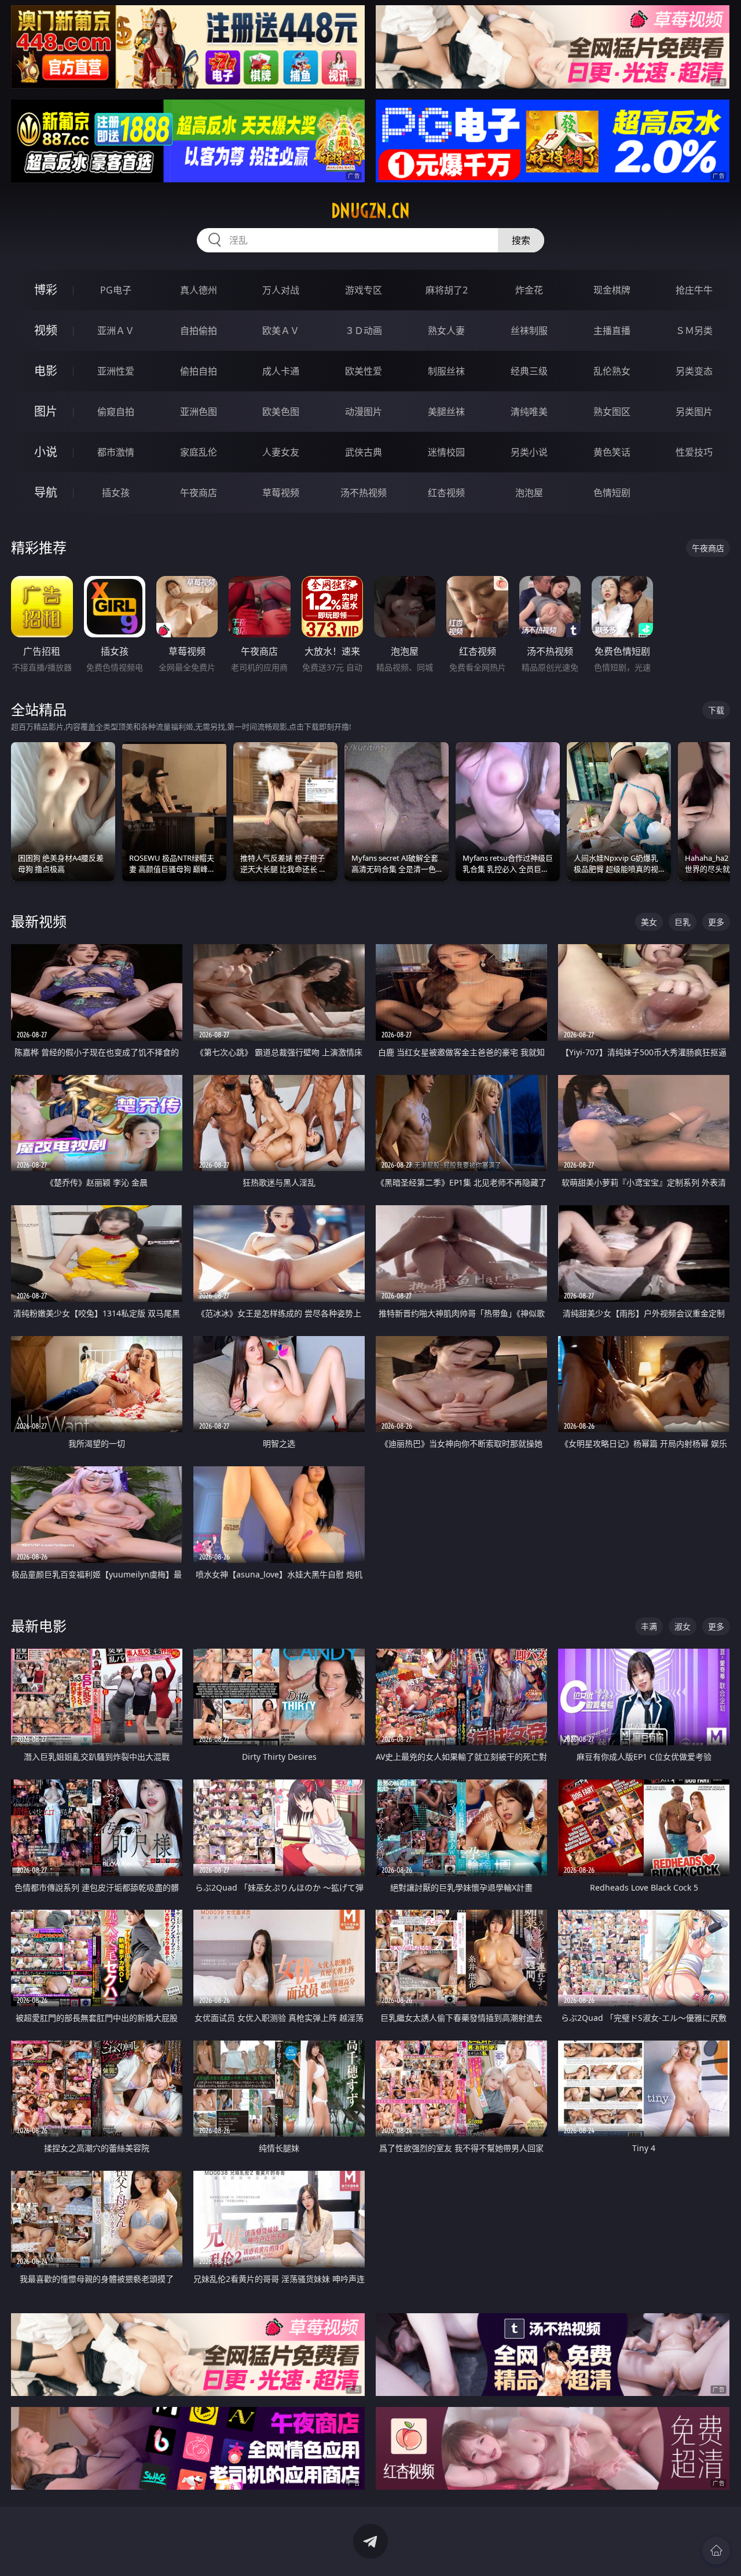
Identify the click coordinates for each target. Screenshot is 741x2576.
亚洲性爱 (116, 371)
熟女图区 (612, 412)
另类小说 (529, 452)
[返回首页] (716, 2551)
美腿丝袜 (446, 412)
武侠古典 (364, 452)
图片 (46, 411)
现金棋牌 (612, 290)
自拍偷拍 (199, 331)
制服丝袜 (446, 371)
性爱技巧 (694, 452)
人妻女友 (281, 452)
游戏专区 (364, 290)
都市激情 (116, 452)
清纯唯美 (529, 412)
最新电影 (39, 1626)
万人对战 (281, 290)
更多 (716, 922)
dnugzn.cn (370, 211)
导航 (46, 492)
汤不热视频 (364, 493)
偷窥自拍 (116, 412)
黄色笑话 (612, 452)
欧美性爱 (364, 371)
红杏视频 (446, 493)
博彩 (46, 290)
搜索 (521, 240)
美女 (649, 922)
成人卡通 (281, 371)
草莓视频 (281, 493)
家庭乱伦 (199, 452)
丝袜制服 (529, 331)
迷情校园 (446, 452)
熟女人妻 (446, 331)
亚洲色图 (199, 412)
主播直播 (612, 331)
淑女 (683, 1626)
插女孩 (116, 493)
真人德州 (199, 290)
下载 (716, 710)
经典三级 (529, 371)
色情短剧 (612, 493)
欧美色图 (281, 412)
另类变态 (694, 371)
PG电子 (116, 290)
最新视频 (39, 921)
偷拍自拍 (199, 371)
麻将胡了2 (447, 290)
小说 (46, 452)
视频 (46, 330)
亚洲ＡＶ (116, 331)
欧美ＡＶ (281, 331)
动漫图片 (364, 412)
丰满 (649, 1626)
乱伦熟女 (612, 371)
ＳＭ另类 (694, 331)
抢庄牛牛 (694, 290)
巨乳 (683, 922)
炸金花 (529, 290)
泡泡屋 (529, 493)
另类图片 (694, 412)
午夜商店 (199, 493)
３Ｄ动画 (364, 331)
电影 (46, 371)
